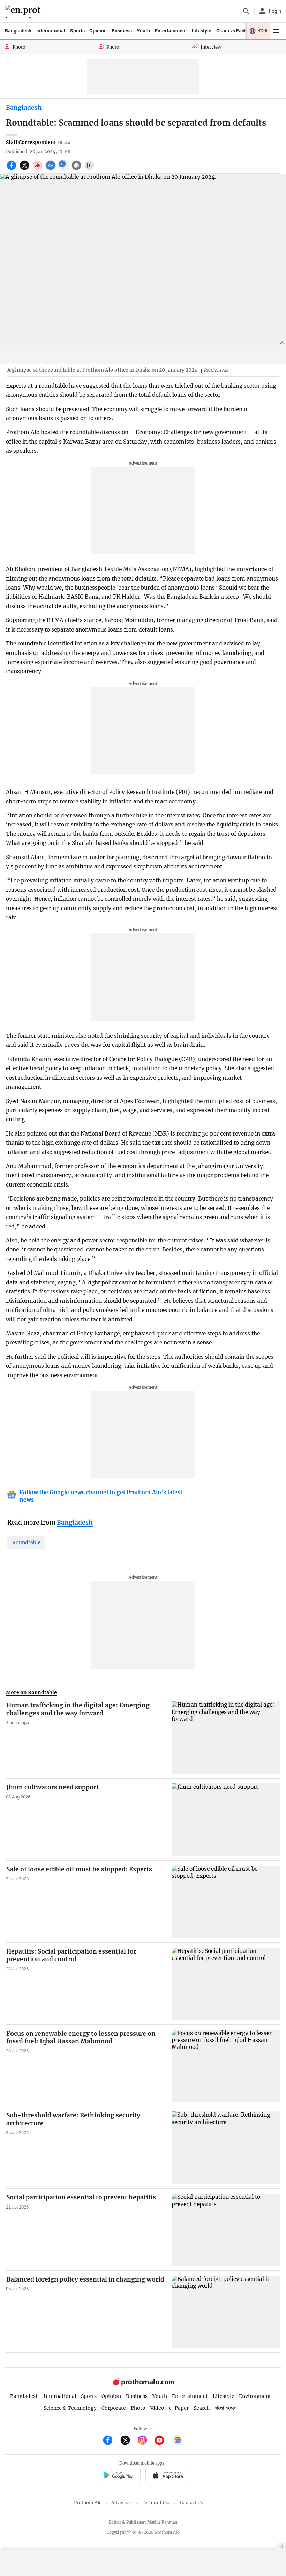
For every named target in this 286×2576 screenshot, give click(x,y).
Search (202, 2408)
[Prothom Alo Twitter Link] (128, 2441)
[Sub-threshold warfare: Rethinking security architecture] (226, 2148)
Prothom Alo (88, 2502)
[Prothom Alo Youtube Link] (162, 2441)
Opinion (98, 31)
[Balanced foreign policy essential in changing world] (226, 2312)
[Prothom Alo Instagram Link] (145, 2441)
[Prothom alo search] (246, 11)
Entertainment (171, 31)
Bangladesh (18, 31)
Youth (143, 31)
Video (157, 2408)
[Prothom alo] (24, 11)
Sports (77, 31)
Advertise (122, 2502)
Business (122, 31)
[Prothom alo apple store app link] (168, 2476)
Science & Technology (70, 2408)
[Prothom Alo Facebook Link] (111, 2441)
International (51, 31)
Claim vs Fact (231, 31)
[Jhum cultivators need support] (226, 1820)
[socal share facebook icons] (12, 169)
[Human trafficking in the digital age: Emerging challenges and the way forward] (226, 1738)
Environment (255, 2396)
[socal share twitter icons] (25, 169)
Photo (138, 2408)
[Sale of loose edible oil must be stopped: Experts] (226, 1902)
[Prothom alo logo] (143, 2384)
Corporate (114, 2408)
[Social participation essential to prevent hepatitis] (226, 2230)
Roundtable (27, 1542)
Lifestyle (202, 31)
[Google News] (178, 2441)
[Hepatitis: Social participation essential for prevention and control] (226, 1984)
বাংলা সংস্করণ (226, 2408)
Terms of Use (156, 2502)
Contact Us (191, 2502)
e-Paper (179, 2408)
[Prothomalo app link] (118, 2476)
